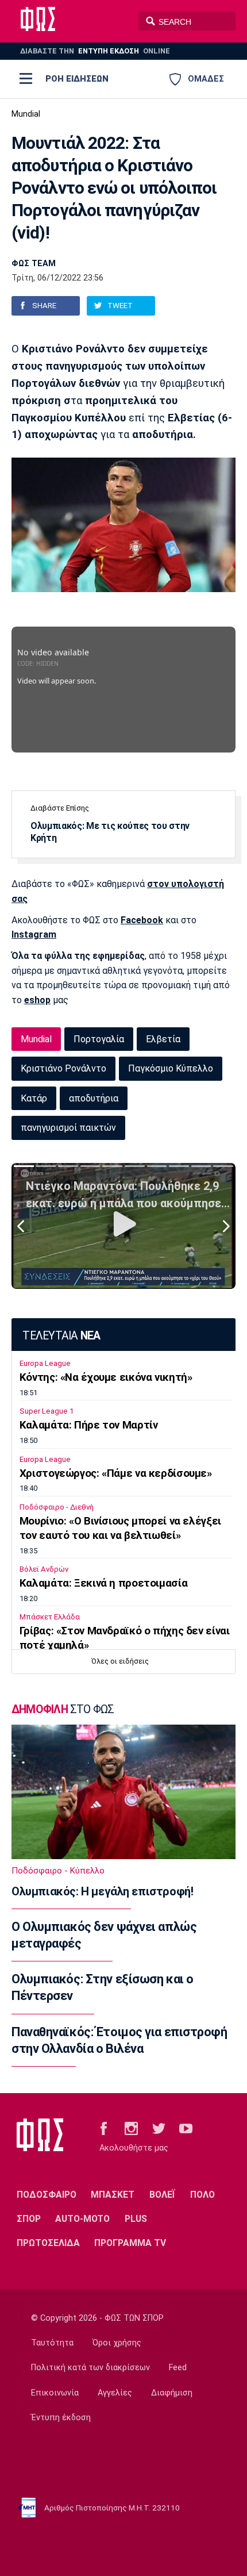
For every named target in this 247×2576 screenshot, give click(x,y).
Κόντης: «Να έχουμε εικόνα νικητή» (106, 1377)
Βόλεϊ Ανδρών (44, 1569)
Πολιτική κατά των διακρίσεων (90, 2368)
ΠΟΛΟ (202, 2195)
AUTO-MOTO (82, 2219)
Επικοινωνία (55, 2393)
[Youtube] (186, 2128)
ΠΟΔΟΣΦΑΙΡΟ (47, 2195)
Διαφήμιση (172, 2393)
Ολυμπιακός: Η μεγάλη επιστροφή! (102, 1891)
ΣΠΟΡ (29, 2219)
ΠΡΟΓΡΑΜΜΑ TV (130, 2243)
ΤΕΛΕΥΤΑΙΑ (61, 1336)
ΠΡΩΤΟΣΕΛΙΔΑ (48, 2243)
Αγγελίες (115, 2393)
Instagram (34, 934)
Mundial (26, 114)
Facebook (142, 920)
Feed (178, 2368)
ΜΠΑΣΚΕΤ (113, 2195)
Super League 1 (47, 1411)
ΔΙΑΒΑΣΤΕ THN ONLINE (95, 51)
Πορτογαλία (99, 1039)
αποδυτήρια (94, 1098)
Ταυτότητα (52, 2343)
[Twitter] (159, 2128)
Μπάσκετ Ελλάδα (50, 1617)
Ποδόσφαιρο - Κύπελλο (58, 1871)
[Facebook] (104, 2128)
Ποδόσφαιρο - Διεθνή (57, 1507)
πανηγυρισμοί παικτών (68, 1128)
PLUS (136, 2219)
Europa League (45, 1363)
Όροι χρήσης (117, 2343)
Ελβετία (163, 1039)
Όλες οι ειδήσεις (120, 1661)
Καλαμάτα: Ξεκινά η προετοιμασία (103, 1583)
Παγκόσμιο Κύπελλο (171, 1068)
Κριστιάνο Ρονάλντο (63, 1068)
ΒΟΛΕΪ (162, 2195)
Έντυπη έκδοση (61, 2418)
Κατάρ (34, 1098)
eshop (37, 1000)
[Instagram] (131, 2128)
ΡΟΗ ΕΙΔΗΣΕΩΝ (77, 79)
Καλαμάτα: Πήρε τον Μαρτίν (89, 1425)
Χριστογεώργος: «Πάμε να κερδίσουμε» (116, 1473)
